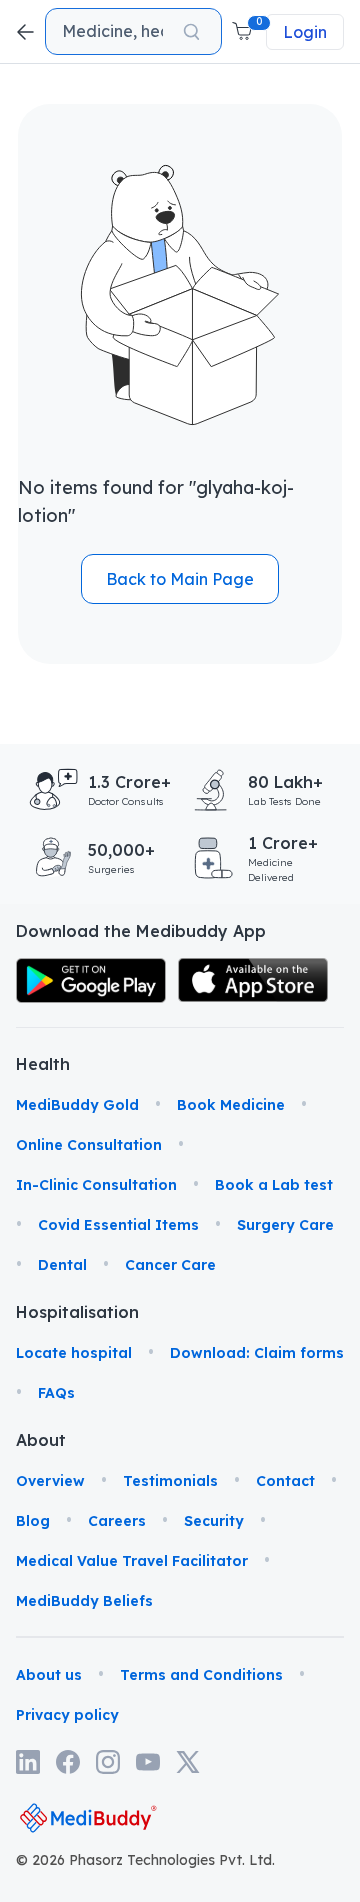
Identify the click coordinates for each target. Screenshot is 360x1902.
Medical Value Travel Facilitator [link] (132, 1561)
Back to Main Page (180, 579)
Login (305, 32)
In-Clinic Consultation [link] (96, 1185)
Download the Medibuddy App (141, 931)
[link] (91, 980)
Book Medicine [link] (231, 1105)
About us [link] (49, 1675)
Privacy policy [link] (67, 1715)
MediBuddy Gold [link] (77, 1105)
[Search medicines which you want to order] (191, 32)
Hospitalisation (40, 1312)
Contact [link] (285, 1481)
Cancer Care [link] (170, 1265)
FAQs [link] (56, 1393)
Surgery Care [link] (285, 1225)
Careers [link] (117, 1521)
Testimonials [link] (170, 1481)
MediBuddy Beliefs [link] (84, 1601)
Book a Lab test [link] (274, 1185)
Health (40, 1064)
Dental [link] (62, 1265)
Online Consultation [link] (89, 1145)
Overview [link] (50, 1481)
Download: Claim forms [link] (257, 1353)
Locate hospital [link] (74, 1353)
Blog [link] (33, 1521)
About (40, 1440)
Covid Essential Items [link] (118, 1225)
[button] (244, 32)
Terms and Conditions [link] (201, 1675)
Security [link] (214, 1521)
